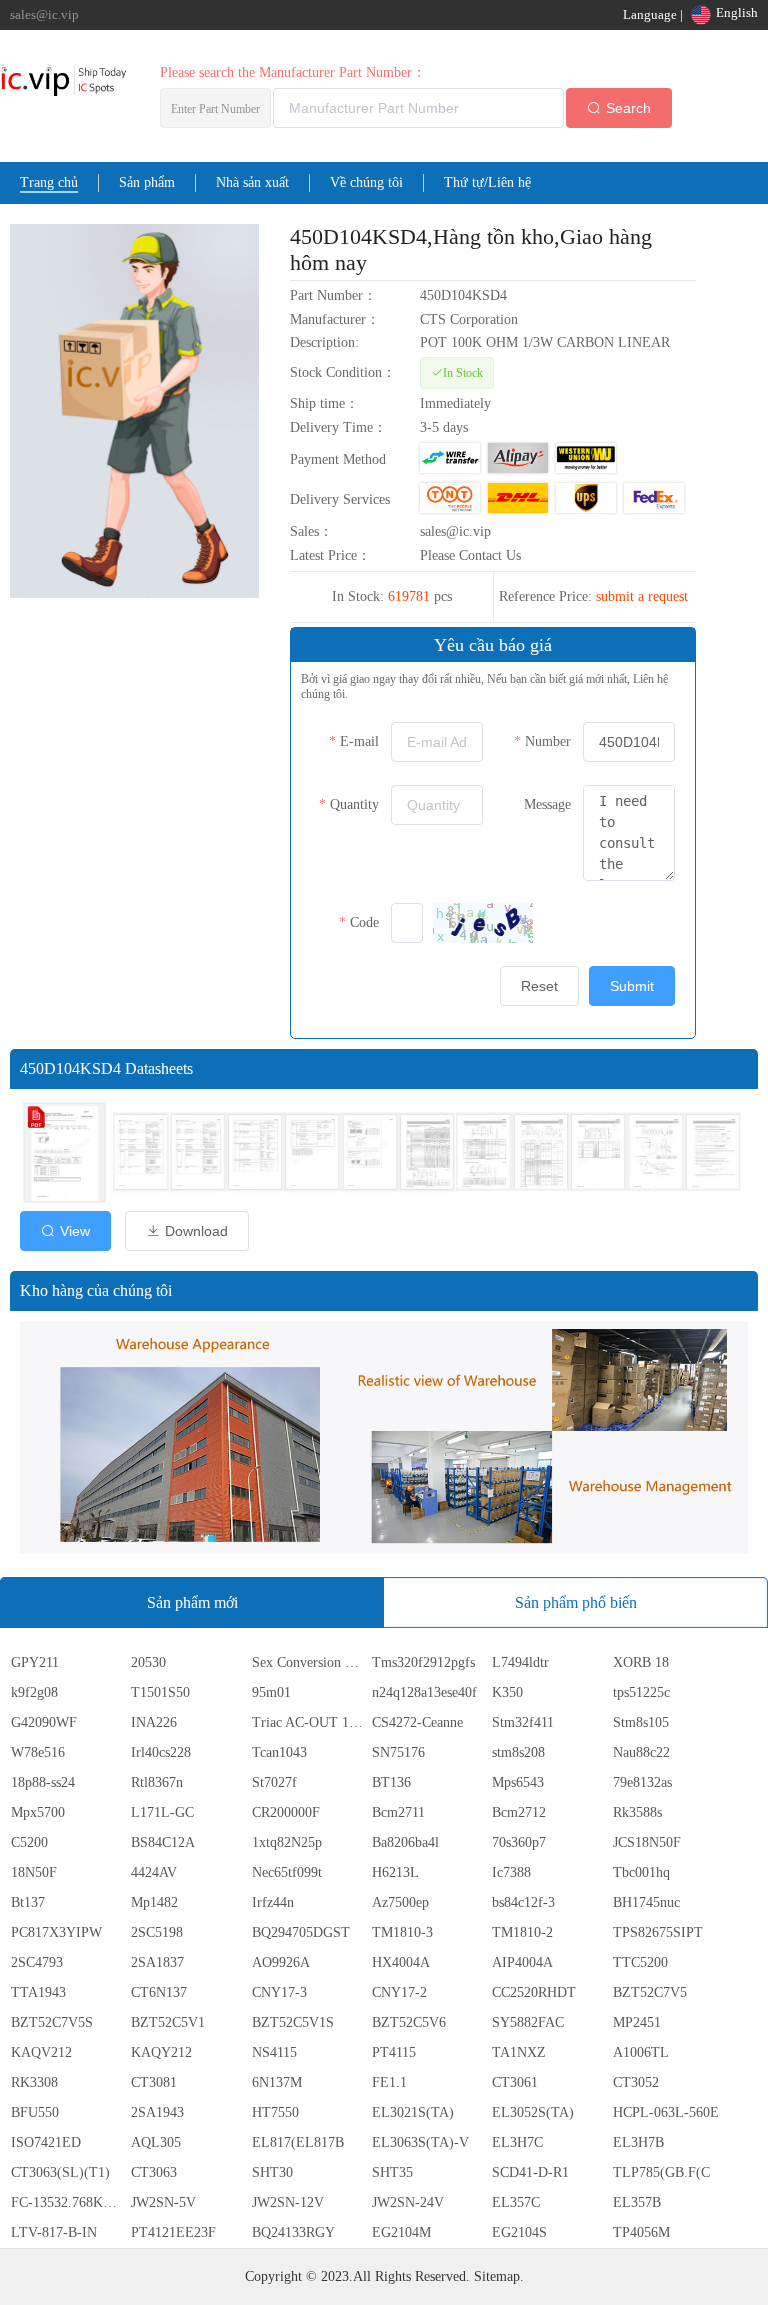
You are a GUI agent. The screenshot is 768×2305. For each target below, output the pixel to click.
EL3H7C (517, 2142)
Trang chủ (49, 182)
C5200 (29, 1842)
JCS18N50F (647, 1842)
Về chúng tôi (366, 182)
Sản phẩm (147, 182)
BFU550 (35, 2112)
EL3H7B (638, 2142)
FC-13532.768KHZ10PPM (69, 2202)
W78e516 (38, 1752)
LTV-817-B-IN (54, 2232)
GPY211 (35, 1662)
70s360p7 (519, 1842)
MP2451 (637, 2022)
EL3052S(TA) (533, 2112)
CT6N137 (159, 1992)
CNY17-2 (399, 1992)
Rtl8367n (157, 1782)
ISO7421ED (46, 2142)
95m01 (271, 1692)
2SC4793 (37, 1962)
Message (547, 804)
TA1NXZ (519, 2052)
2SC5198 (157, 1932)
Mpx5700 (38, 1812)
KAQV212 (41, 2052)
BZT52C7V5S (52, 2022)
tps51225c (641, 1692)
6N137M (277, 2082)
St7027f (274, 1782)
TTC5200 (640, 1962)
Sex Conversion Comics (310, 1662)
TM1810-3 (402, 1932)
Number (548, 741)
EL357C (516, 2202)
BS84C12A (163, 1842)
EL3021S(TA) (413, 2112)
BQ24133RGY (293, 2232)
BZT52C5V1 (168, 2022)
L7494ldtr (520, 1662)
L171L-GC (162, 1812)
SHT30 (272, 2172)
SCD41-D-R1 (530, 2172)
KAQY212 (161, 2052)
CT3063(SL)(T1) (60, 2172)
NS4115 (274, 2052)
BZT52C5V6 (409, 2022)
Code (364, 922)
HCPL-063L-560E (666, 2112)
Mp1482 (154, 1902)
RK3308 (34, 2082)
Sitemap (497, 2276)
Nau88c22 (641, 1752)
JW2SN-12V (288, 2202)
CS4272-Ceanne (417, 1722)
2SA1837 (157, 1962)
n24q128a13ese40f (424, 1692)
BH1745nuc (646, 1902)
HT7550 (275, 2112)
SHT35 (392, 2172)
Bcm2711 (398, 1812)
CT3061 (515, 2082)
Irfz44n (273, 1902)
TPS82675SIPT (658, 1932)
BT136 (391, 1782)
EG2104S (519, 2232)
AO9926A (281, 1962)
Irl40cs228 (161, 1752)
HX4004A (401, 1962)
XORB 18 (641, 1662)
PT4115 (394, 2052)
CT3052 (636, 2082)
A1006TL (641, 2052)
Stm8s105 (641, 1722)
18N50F (34, 1872)
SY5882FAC (528, 2022)
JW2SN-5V (163, 2202)
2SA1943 (157, 2112)
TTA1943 (38, 1992)
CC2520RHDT (534, 1992)
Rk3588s (637, 1812)
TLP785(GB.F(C (661, 2172)
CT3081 (154, 2082)
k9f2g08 (34, 1692)
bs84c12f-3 (523, 1902)
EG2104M (401, 2232)
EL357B (637, 2202)
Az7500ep (400, 1902)
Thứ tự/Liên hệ (487, 182)
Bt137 (28, 1902)
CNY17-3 (279, 1992)
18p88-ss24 (43, 1782)
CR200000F (286, 1812)
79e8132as (642, 1782)
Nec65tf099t (287, 1872)
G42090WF (44, 1722)
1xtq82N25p (287, 1842)
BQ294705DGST (301, 1932)
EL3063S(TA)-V (420, 2142)
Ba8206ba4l (405, 1842)
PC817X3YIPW (56, 1932)
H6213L (395, 1872)
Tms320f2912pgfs (423, 1662)
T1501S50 (160, 1692)
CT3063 (154, 2172)
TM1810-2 (522, 1932)
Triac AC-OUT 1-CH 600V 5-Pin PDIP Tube (310, 1722)
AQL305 (156, 2142)
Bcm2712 (519, 1812)
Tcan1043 (279, 1752)
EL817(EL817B (298, 2142)
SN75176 (398, 1752)
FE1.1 (389, 2082)
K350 (507, 1692)
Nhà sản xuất (252, 182)
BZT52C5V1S (293, 2022)
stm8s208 (518, 1752)
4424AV (154, 1872)
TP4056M (641, 2232)
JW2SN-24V (408, 2202)
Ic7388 (511, 1872)
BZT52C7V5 (650, 1992)
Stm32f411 (523, 1722)
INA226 (154, 1722)
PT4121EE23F (173, 2232)
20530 (148, 1662)
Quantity (354, 804)
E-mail (359, 741)
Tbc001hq (641, 1872)
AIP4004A (522, 1962)
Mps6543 (518, 1782)
